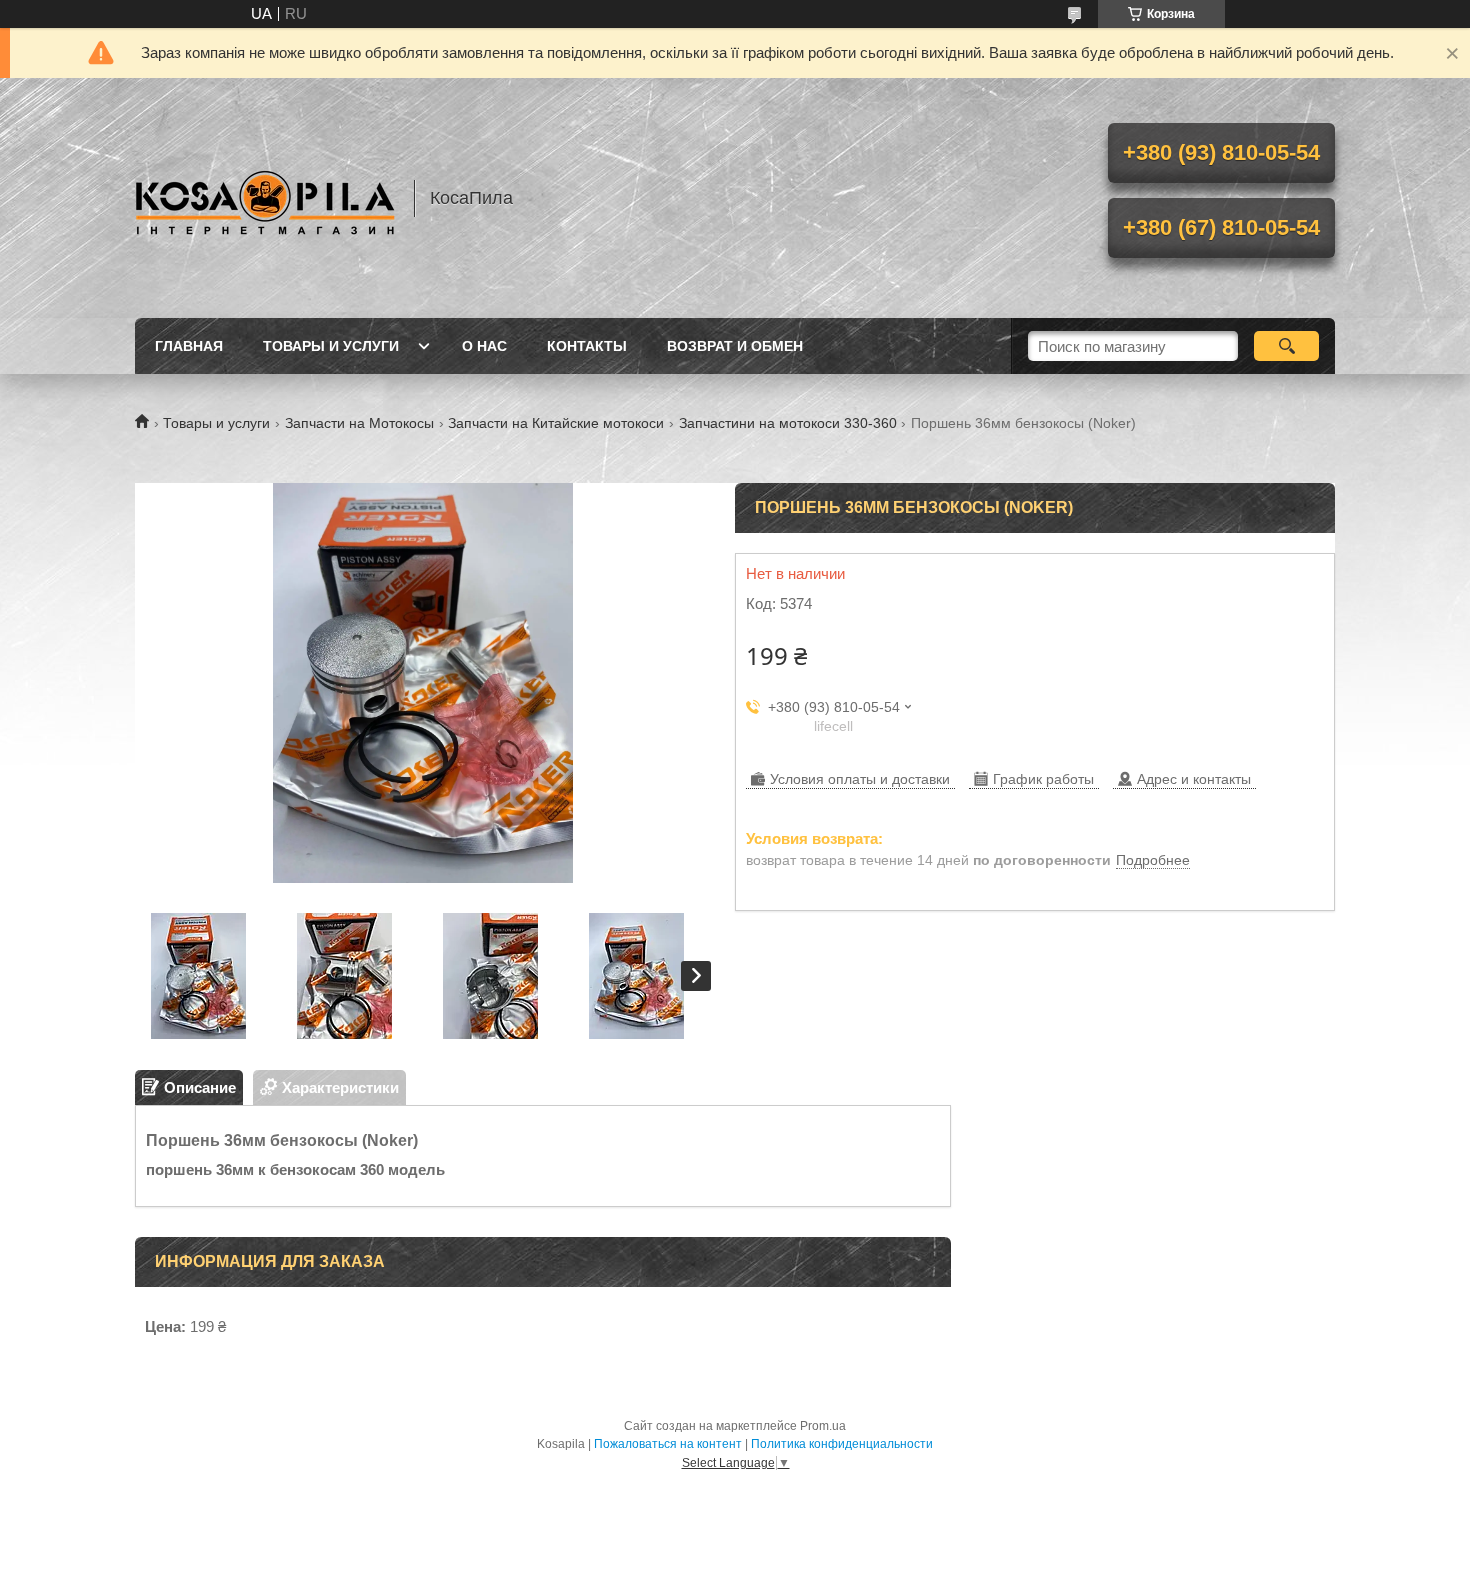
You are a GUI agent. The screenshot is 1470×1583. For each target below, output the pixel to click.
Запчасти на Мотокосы (359, 423)
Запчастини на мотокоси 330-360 (788, 423)
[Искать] (1286, 346)
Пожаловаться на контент (668, 1444)
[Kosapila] (265, 198)
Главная (189, 346)
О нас (484, 346)
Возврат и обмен (735, 346)
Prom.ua (823, 1426)
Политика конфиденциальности (842, 1444)
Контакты (587, 346)
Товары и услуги (331, 346)
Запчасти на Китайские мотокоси (556, 423)
